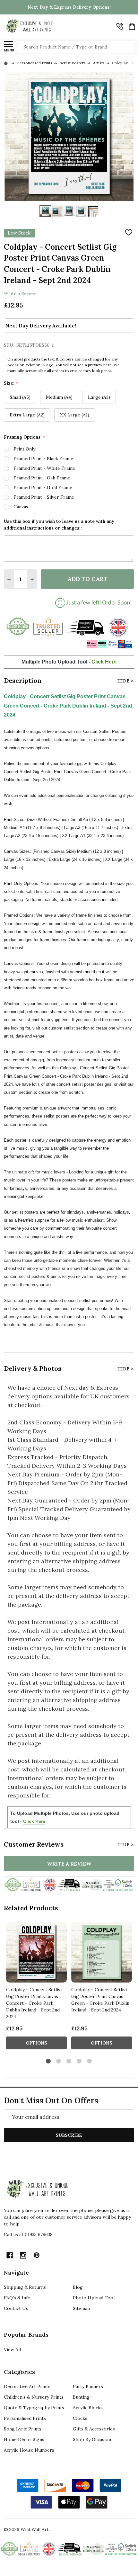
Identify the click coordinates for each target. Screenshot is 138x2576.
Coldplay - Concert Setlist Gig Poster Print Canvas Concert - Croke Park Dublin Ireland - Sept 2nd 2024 (34, 2003)
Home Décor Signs (24, 2439)
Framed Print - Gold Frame (43, 487)
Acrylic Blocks (88, 2408)
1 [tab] (49, 2061)
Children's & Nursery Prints (34, 2397)
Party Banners (88, 2386)
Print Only (24, 449)
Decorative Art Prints (27, 2386)
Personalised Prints (25, 2418)
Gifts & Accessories (94, 2429)
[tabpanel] (36, 1988)
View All (12, 2349)
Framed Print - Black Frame (43, 459)
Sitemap (82, 2308)
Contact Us (16, 2308)
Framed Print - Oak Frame (42, 478)
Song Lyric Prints (23, 2429)
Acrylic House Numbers (29, 2450)
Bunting (81, 2397)
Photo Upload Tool (94, 2298)
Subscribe (69, 2135)
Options (36, 2043)
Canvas (21, 507)
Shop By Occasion (92, 2439)
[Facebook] (10, 2255)
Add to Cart (87, 579)
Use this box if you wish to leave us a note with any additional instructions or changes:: (59, 525)
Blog (78, 2287)
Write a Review (20, 293)
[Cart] (132, 26)
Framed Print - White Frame (44, 468)
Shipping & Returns (25, 2287)
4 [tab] (79, 2061)
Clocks (80, 2418)
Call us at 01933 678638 (28, 2234)
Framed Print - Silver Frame (44, 497)
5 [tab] (90, 2061)
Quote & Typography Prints (34, 2408)
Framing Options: (25, 437)
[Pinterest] (37, 2255)
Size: (11, 383)
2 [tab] (59, 2061)
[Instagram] (23, 2255)
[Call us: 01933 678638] (120, 26)
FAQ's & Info (17, 2298)
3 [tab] (69, 2061)
